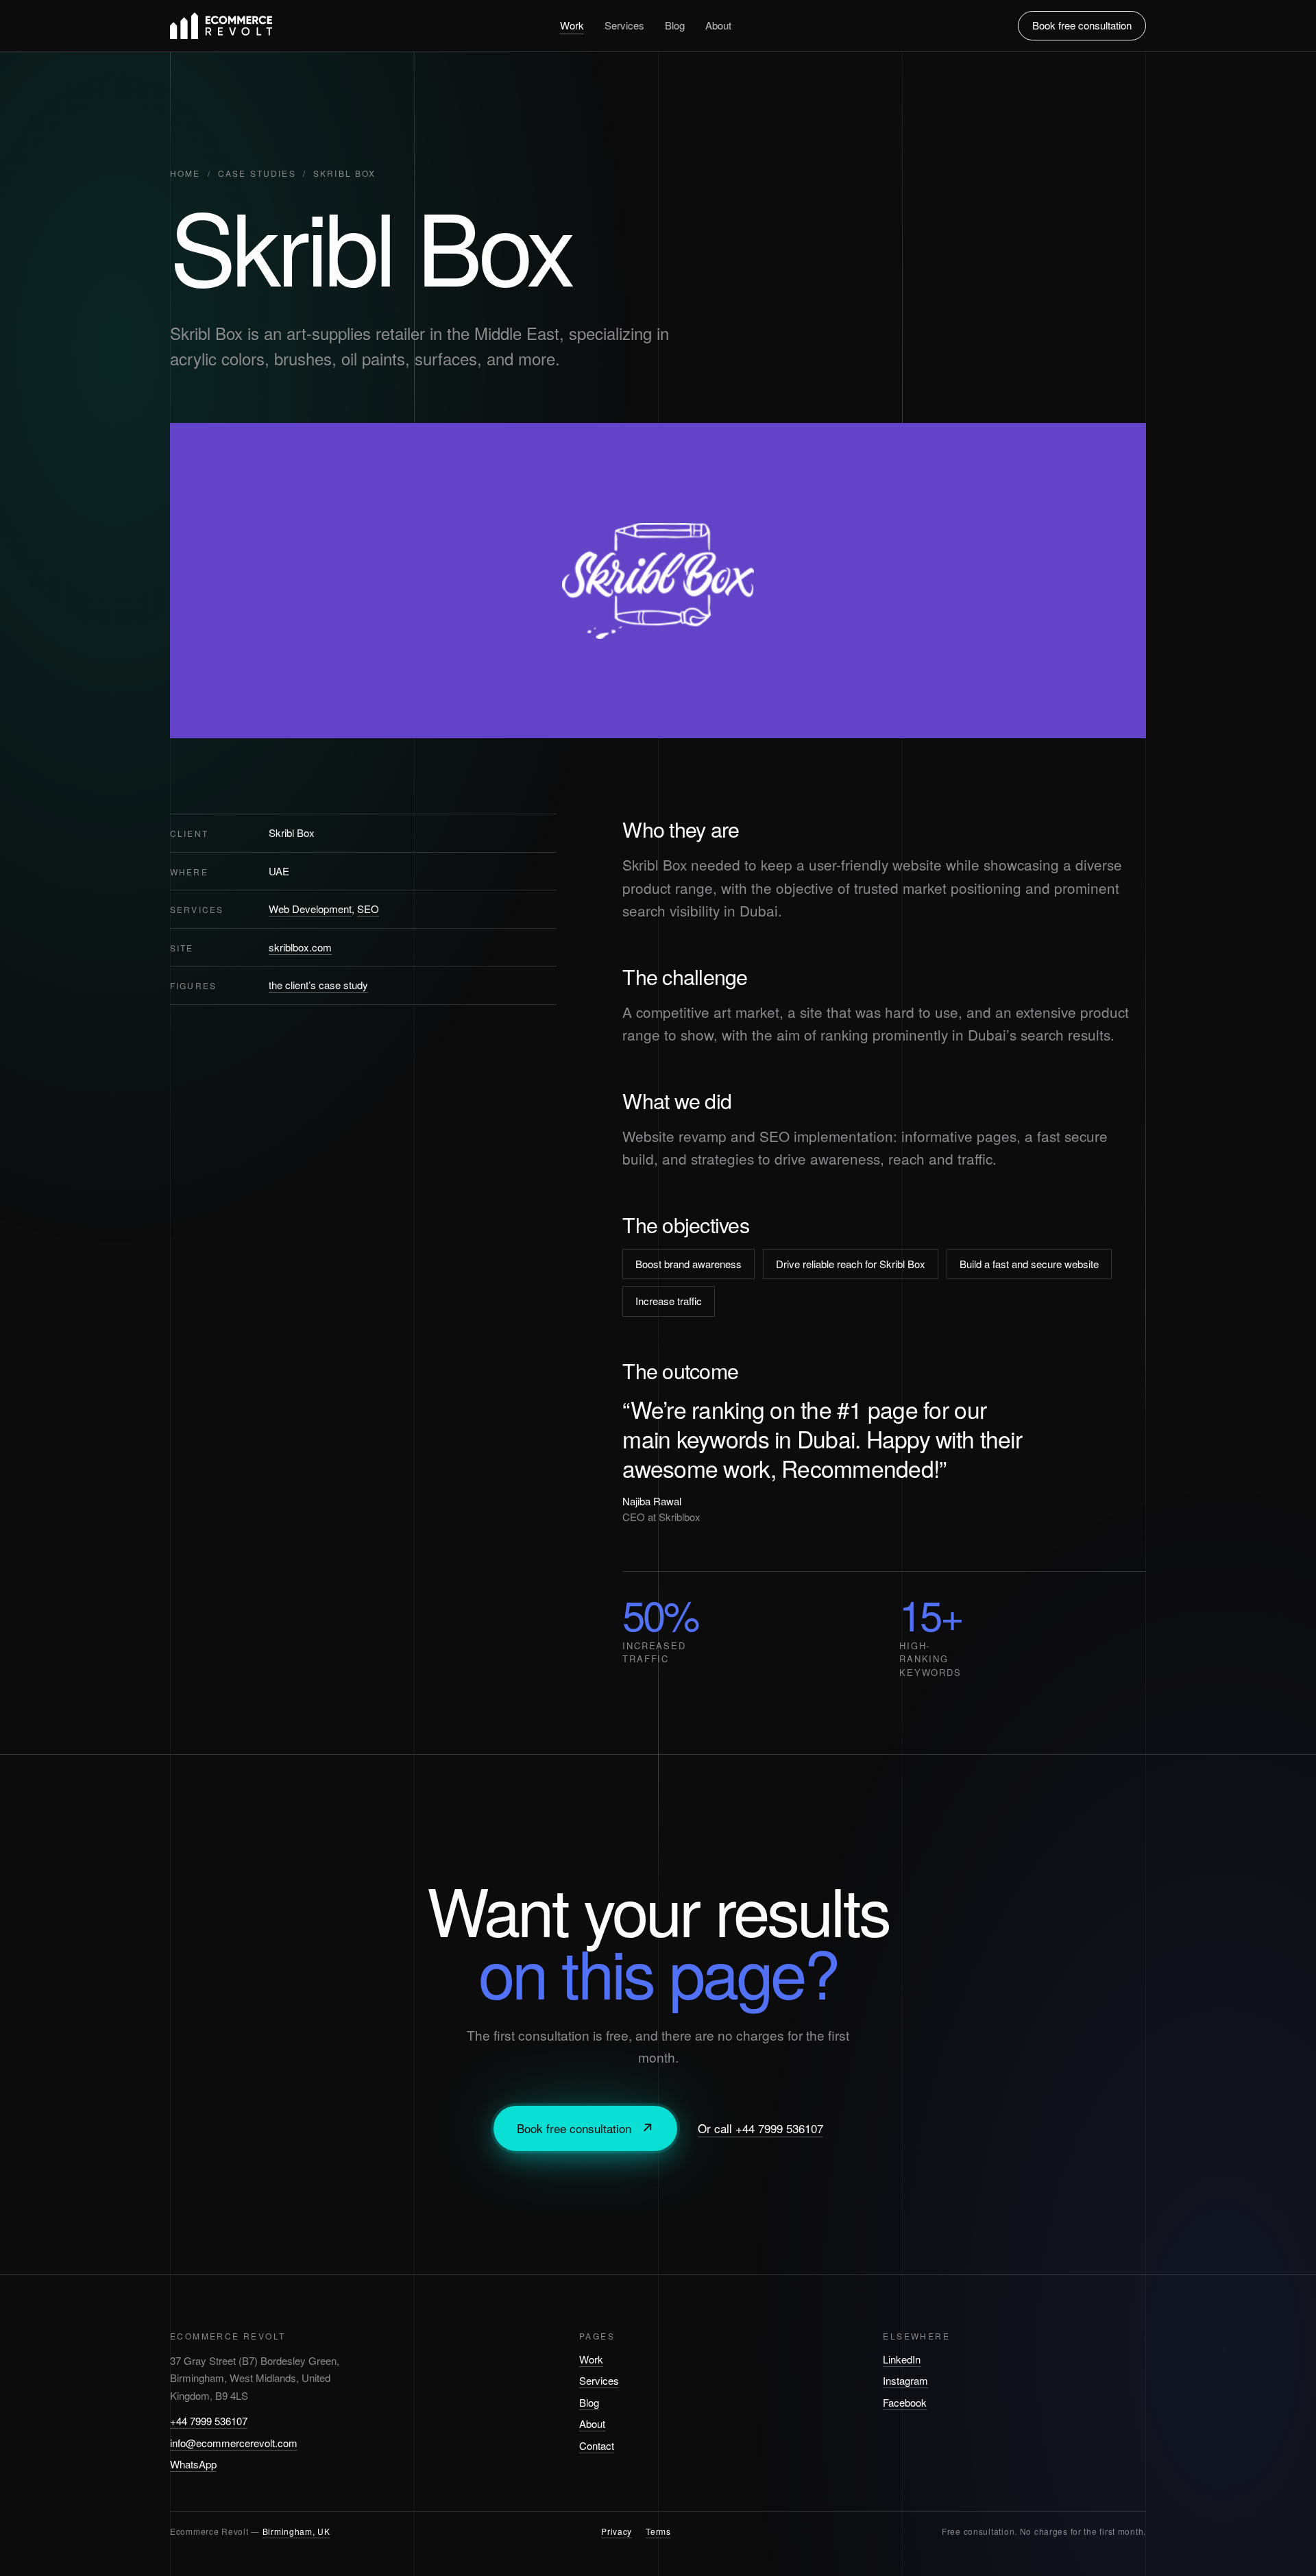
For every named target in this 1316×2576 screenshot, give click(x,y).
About (718, 25)
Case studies (257, 173)
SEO (368, 909)
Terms (658, 2531)
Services (624, 25)
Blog (675, 25)
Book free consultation (1082, 25)
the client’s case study (318, 985)
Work (572, 25)
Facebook (905, 2402)
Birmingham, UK (296, 2531)
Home (185, 173)
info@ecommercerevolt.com (234, 2443)
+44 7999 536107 (209, 2421)
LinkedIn (902, 2359)
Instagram (905, 2380)
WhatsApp (193, 2464)
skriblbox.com (300, 947)
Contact (597, 2445)
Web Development (310, 909)
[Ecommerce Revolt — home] (221, 26)
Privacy (617, 2531)
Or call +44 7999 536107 (760, 2128)
